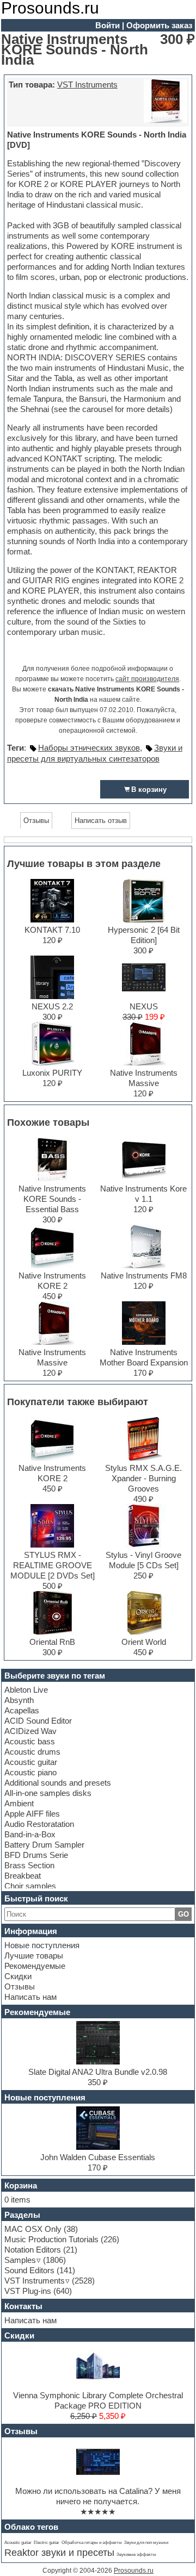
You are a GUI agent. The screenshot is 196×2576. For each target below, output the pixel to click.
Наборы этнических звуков (89, 748)
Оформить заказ (159, 25)
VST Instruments (87, 85)
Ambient (19, 1803)
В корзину (149, 790)
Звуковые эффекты (136, 2555)
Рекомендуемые (35, 1966)
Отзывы (20, 1986)
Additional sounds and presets (58, 1783)
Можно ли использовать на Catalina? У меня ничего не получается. (98, 2496)
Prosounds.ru (134, 2571)
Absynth (19, 1700)
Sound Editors (29, 2270)
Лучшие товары (34, 1956)
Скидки (18, 1976)
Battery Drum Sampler (44, 1845)
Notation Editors (33, 2250)
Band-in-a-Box (30, 1834)
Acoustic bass (30, 1741)
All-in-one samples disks (48, 1793)
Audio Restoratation (39, 1824)
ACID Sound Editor (38, 1721)
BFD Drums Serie (36, 1855)
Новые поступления (42, 1945)
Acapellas (22, 1710)
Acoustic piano (30, 1772)
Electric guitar (47, 2543)
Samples (20, 2260)
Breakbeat (23, 1876)
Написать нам (30, 1997)
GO (183, 1914)
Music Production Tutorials (51, 2239)
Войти (108, 25)
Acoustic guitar (31, 1762)
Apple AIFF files (32, 1814)
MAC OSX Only (33, 2229)
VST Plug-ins (28, 2291)
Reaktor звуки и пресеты (59, 2553)
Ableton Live (26, 1690)
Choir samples (30, 1886)
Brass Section (29, 1865)
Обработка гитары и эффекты (92, 2543)
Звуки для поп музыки (146, 2543)
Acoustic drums (32, 1752)
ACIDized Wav (30, 1731)
